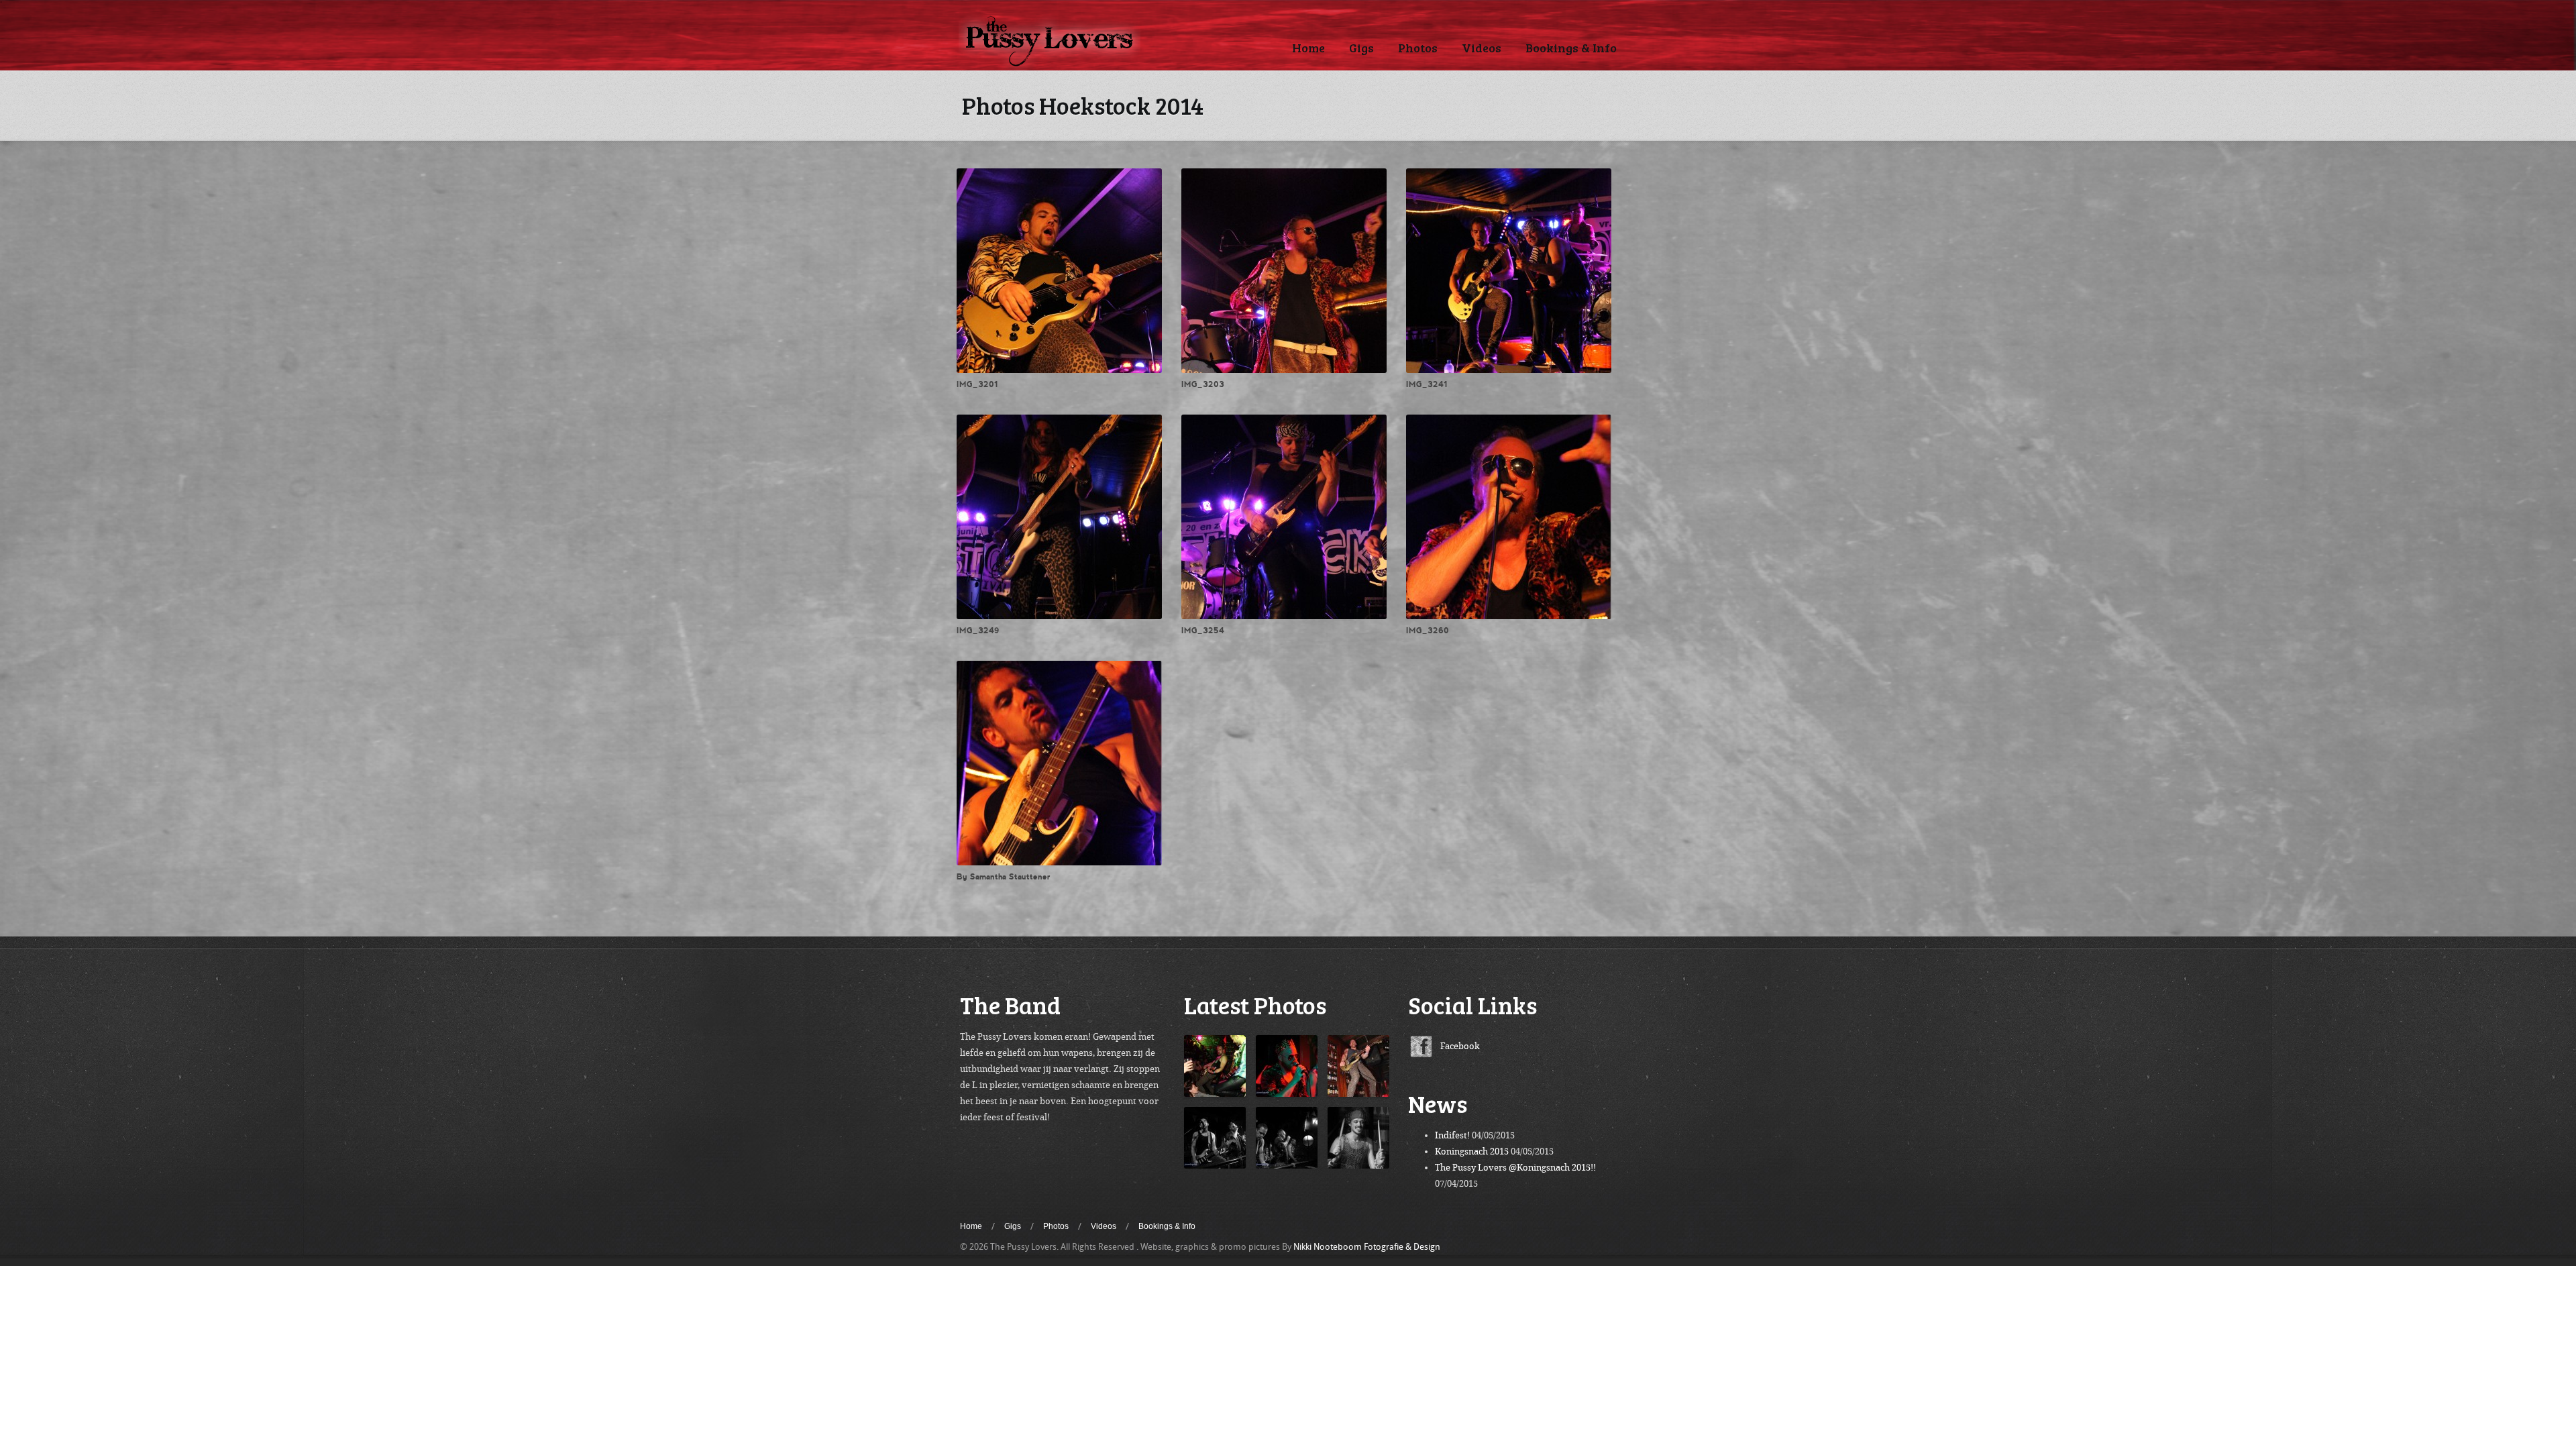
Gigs (1361, 48)
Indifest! (1452, 1135)
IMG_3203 (1203, 384)
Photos (1418, 48)
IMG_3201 (977, 384)
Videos (1482, 48)
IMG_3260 (1428, 631)
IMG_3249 (978, 631)
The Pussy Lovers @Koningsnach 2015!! (1515, 1168)
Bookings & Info (1571, 48)
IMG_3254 (1203, 631)
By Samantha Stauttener (1004, 877)
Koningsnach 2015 (1472, 1151)
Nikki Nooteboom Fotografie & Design (1367, 1247)
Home (1308, 48)
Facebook (1460, 1046)
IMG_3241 (1427, 384)
